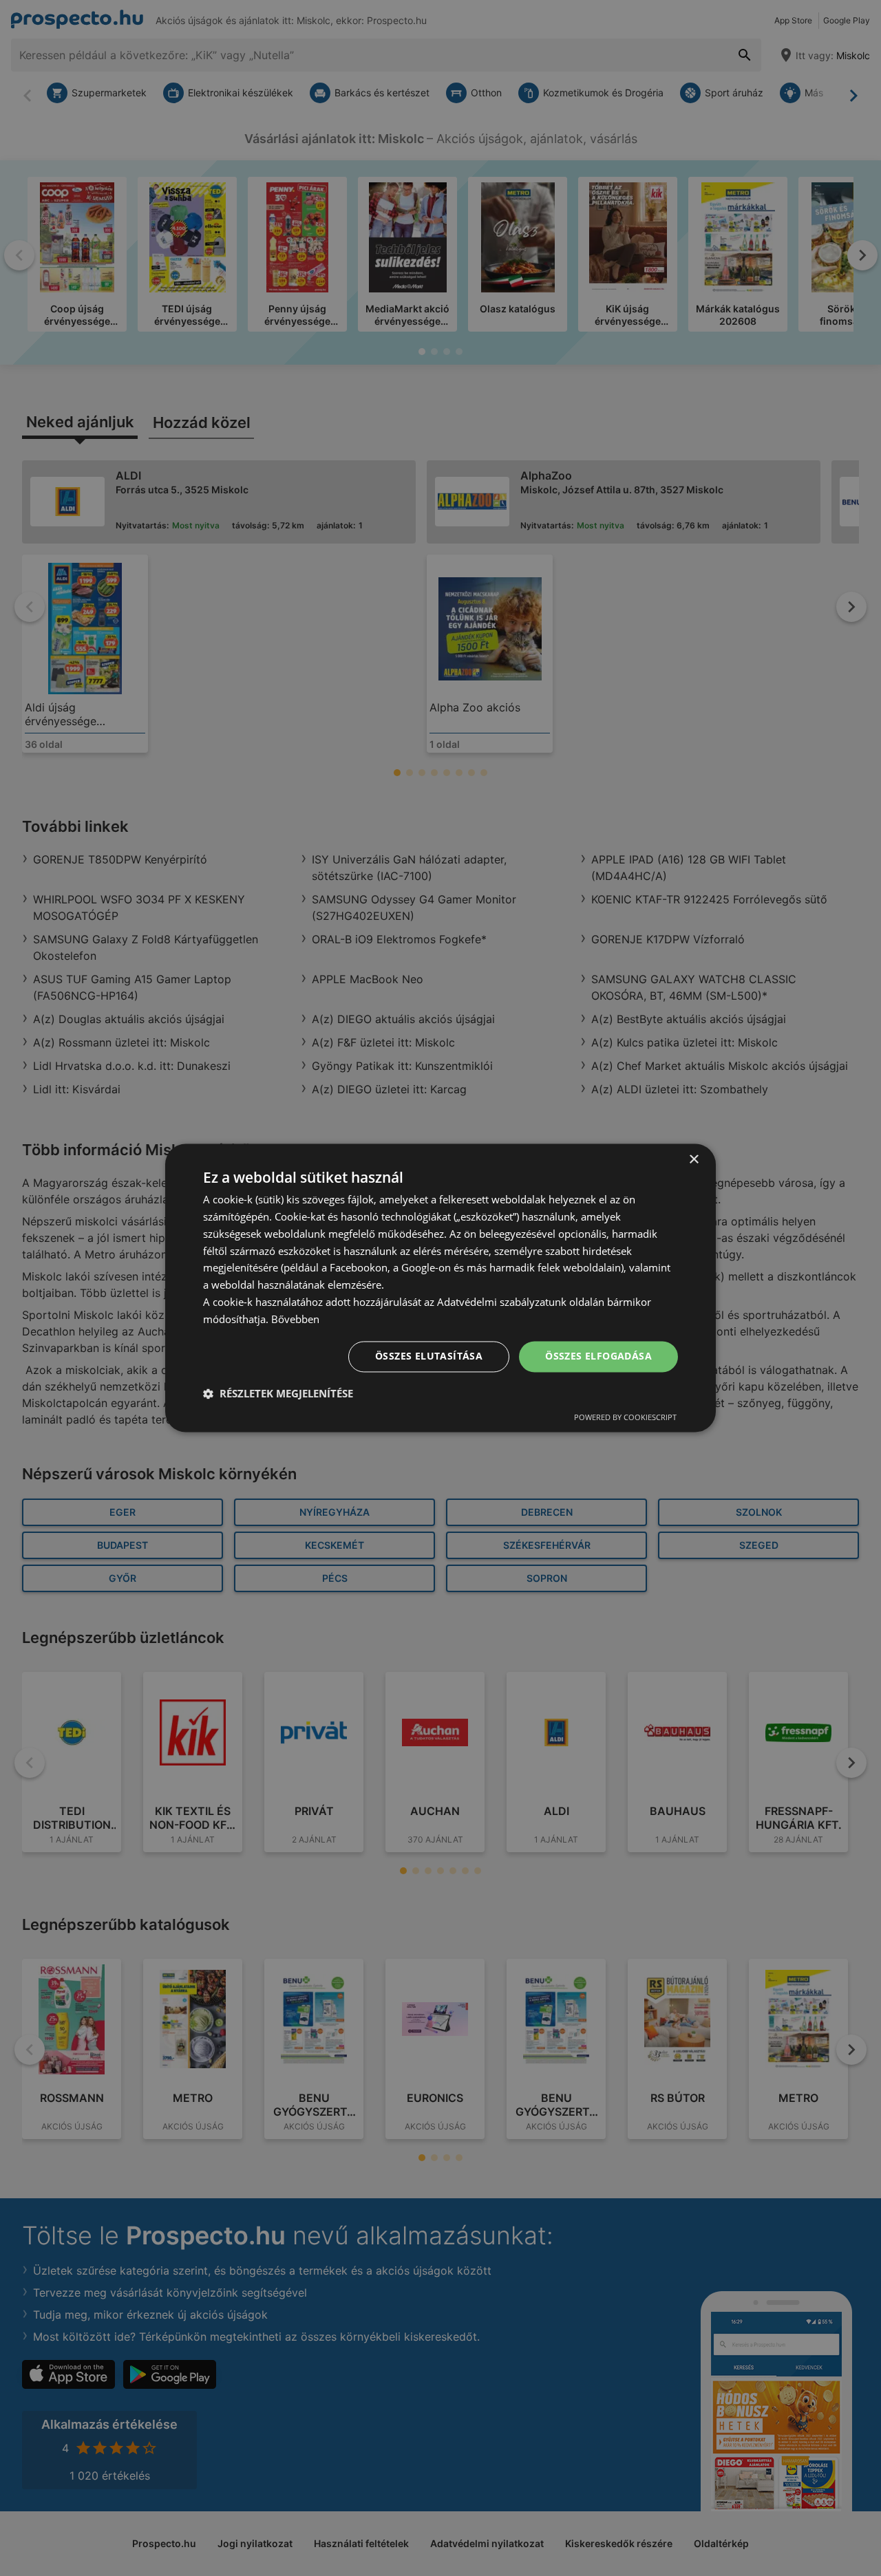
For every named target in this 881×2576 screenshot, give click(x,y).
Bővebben (295, 1319)
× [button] (693, 1160)
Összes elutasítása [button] (429, 1356)
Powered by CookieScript (625, 1418)
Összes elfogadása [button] (598, 1356)
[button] (278, 1394)
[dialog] (440, 1288)
